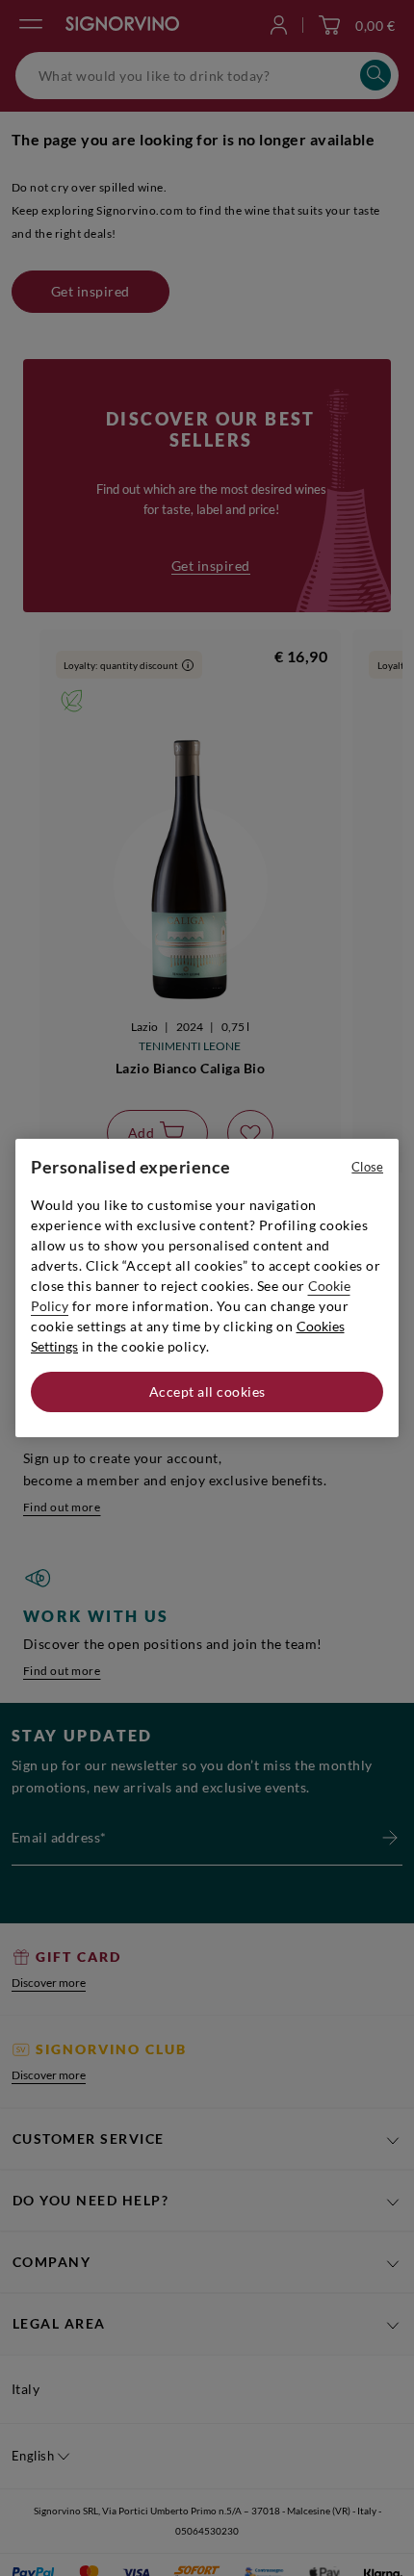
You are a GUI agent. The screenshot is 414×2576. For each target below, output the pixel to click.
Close (367, 1167)
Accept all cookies (207, 1391)
